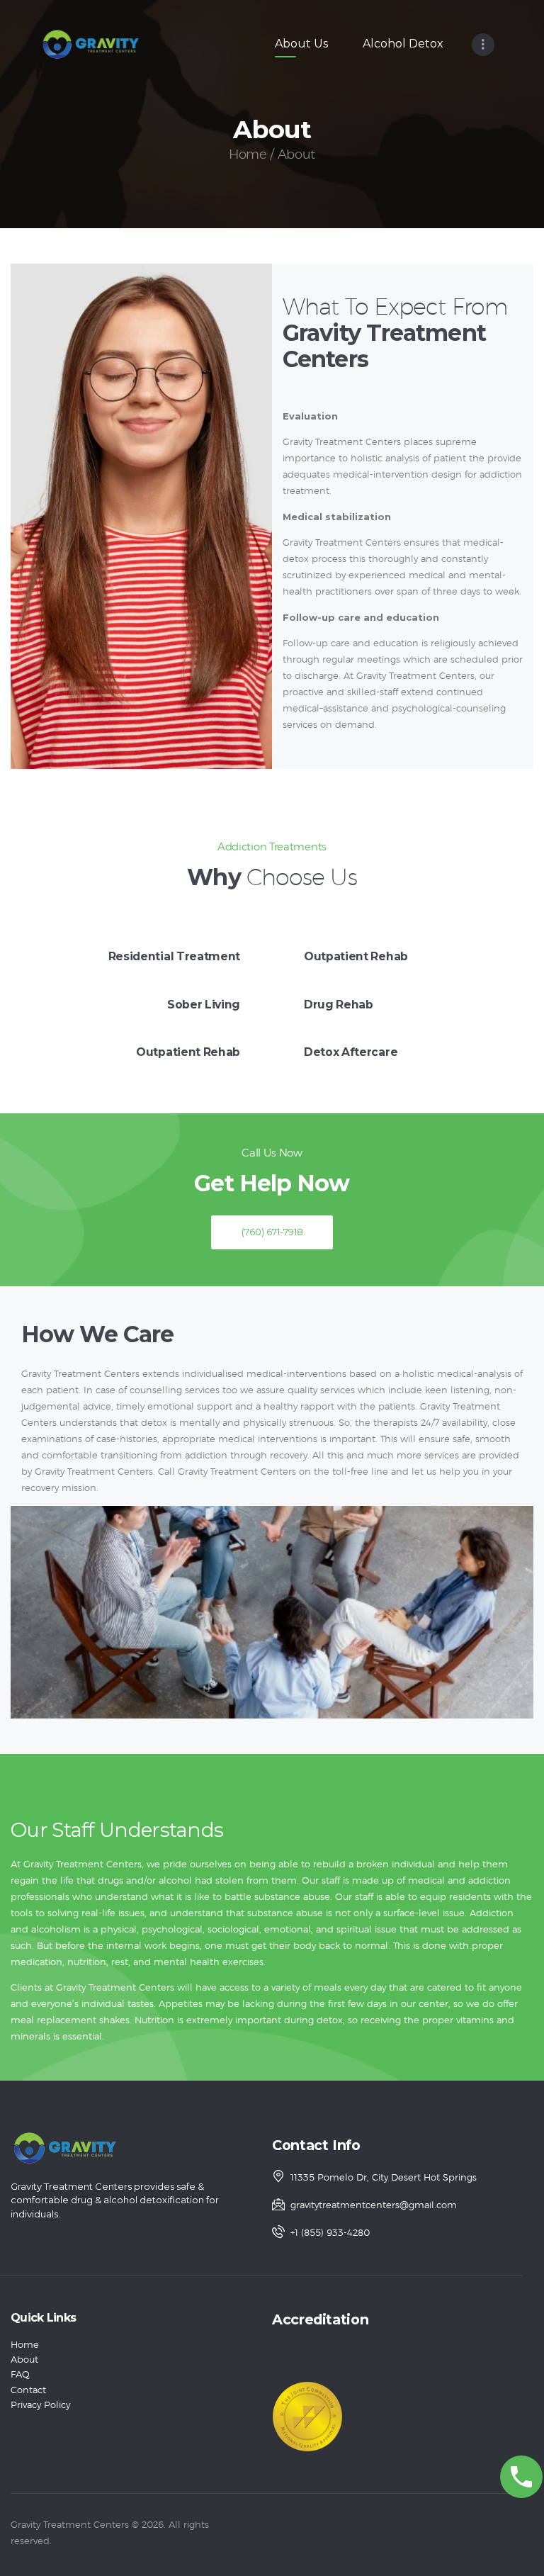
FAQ (20, 2375)
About (24, 2360)
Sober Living (204, 1005)
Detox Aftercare (351, 1052)
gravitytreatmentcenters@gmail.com (374, 2206)
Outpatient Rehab (188, 1052)
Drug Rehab (339, 1005)
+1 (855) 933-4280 (330, 2233)
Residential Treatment (174, 956)
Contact (28, 2391)
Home (248, 155)
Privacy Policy (40, 2406)
